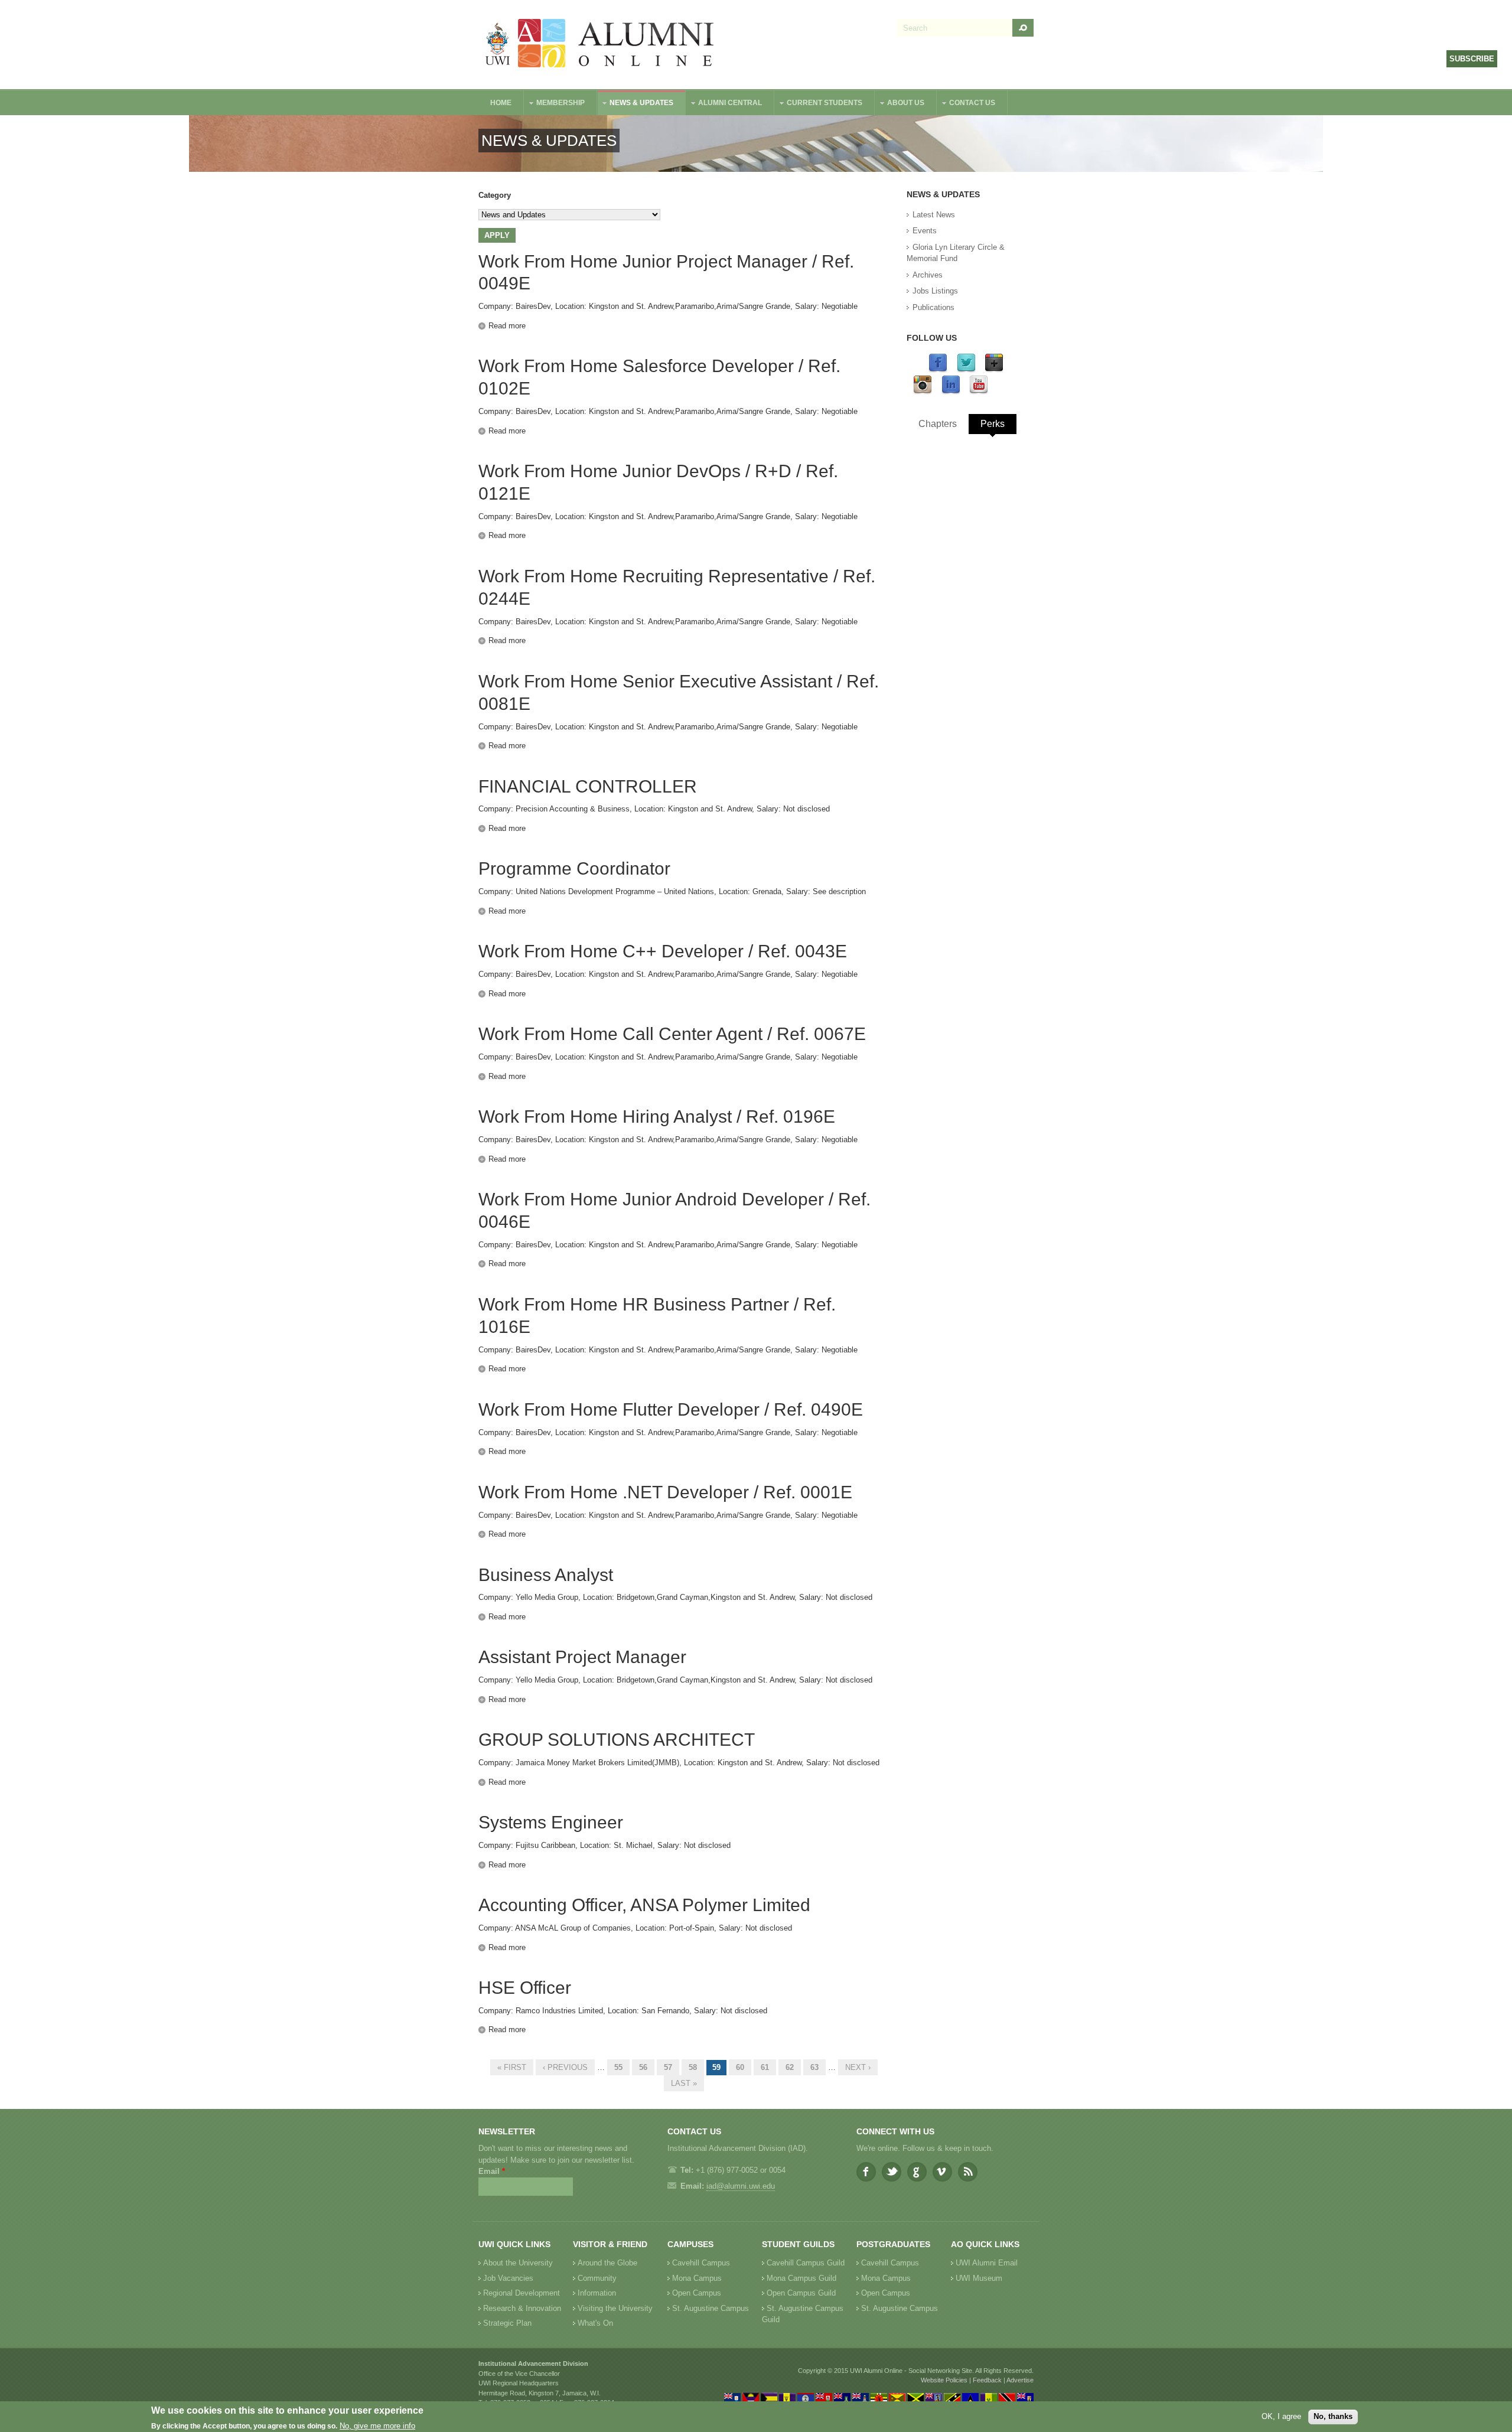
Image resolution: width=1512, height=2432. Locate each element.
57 (668, 2067)
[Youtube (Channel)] (979, 392)
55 (618, 2067)
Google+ (917, 2172)
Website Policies (944, 2380)
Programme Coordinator (574, 868)
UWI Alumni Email (987, 2263)
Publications (933, 307)
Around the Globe (607, 2263)
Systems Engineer (551, 1822)
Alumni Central (724, 104)
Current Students (819, 104)
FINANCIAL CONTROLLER (588, 786)
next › (858, 2067)
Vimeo (942, 2172)
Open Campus (697, 2293)
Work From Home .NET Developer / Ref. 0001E (665, 1492)
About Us (900, 104)
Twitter (892, 2172)
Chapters (938, 424)
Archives (928, 275)
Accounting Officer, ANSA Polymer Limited (644, 1905)
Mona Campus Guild (801, 2278)
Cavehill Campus (701, 2263)
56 (643, 2067)
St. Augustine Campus (711, 2308)
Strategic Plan (507, 2323)
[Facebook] (938, 370)
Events (925, 231)
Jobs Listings (935, 291)
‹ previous (565, 2067)
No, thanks (1333, 2416)
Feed (968, 2172)
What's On (595, 2323)
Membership (555, 104)
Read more (507, 326)
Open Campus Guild (801, 2293)
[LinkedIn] (951, 392)
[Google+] (994, 370)
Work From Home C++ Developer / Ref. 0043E (663, 951)
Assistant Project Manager (582, 1657)
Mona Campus (697, 2278)
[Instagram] (923, 392)
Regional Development (522, 2293)
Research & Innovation (522, 2308)
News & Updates (636, 104)
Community (597, 2278)
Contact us (966, 104)
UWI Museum (979, 2278)
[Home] (600, 45)
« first (512, 2067)
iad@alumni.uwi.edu (741, 2186)
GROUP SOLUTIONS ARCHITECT (617, 1740)
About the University (518, 2263)
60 (740, 2067)
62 (790, 2067)
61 (765, 2067)
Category (495, 195)
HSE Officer (525, 1988)
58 (693, 2067)
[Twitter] (966, 370)
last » (684, 2083)
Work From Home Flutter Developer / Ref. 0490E (671, 1409)
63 (814, 2067)
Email (492, 2171)
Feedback (987, 2380)
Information (597, 2293)
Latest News (934, 215)
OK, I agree (1281, 2416)
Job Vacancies (508, 2278)
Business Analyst (546, 1575)
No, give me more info (377, 2426)
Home (501, 103)
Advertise (1020, 2380)
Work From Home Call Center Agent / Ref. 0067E (672, 1034)
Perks (993, 424)
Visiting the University (615, 2308)
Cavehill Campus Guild (806, 2263)
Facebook (866, 2172)
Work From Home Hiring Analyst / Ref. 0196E (657, 1116)
